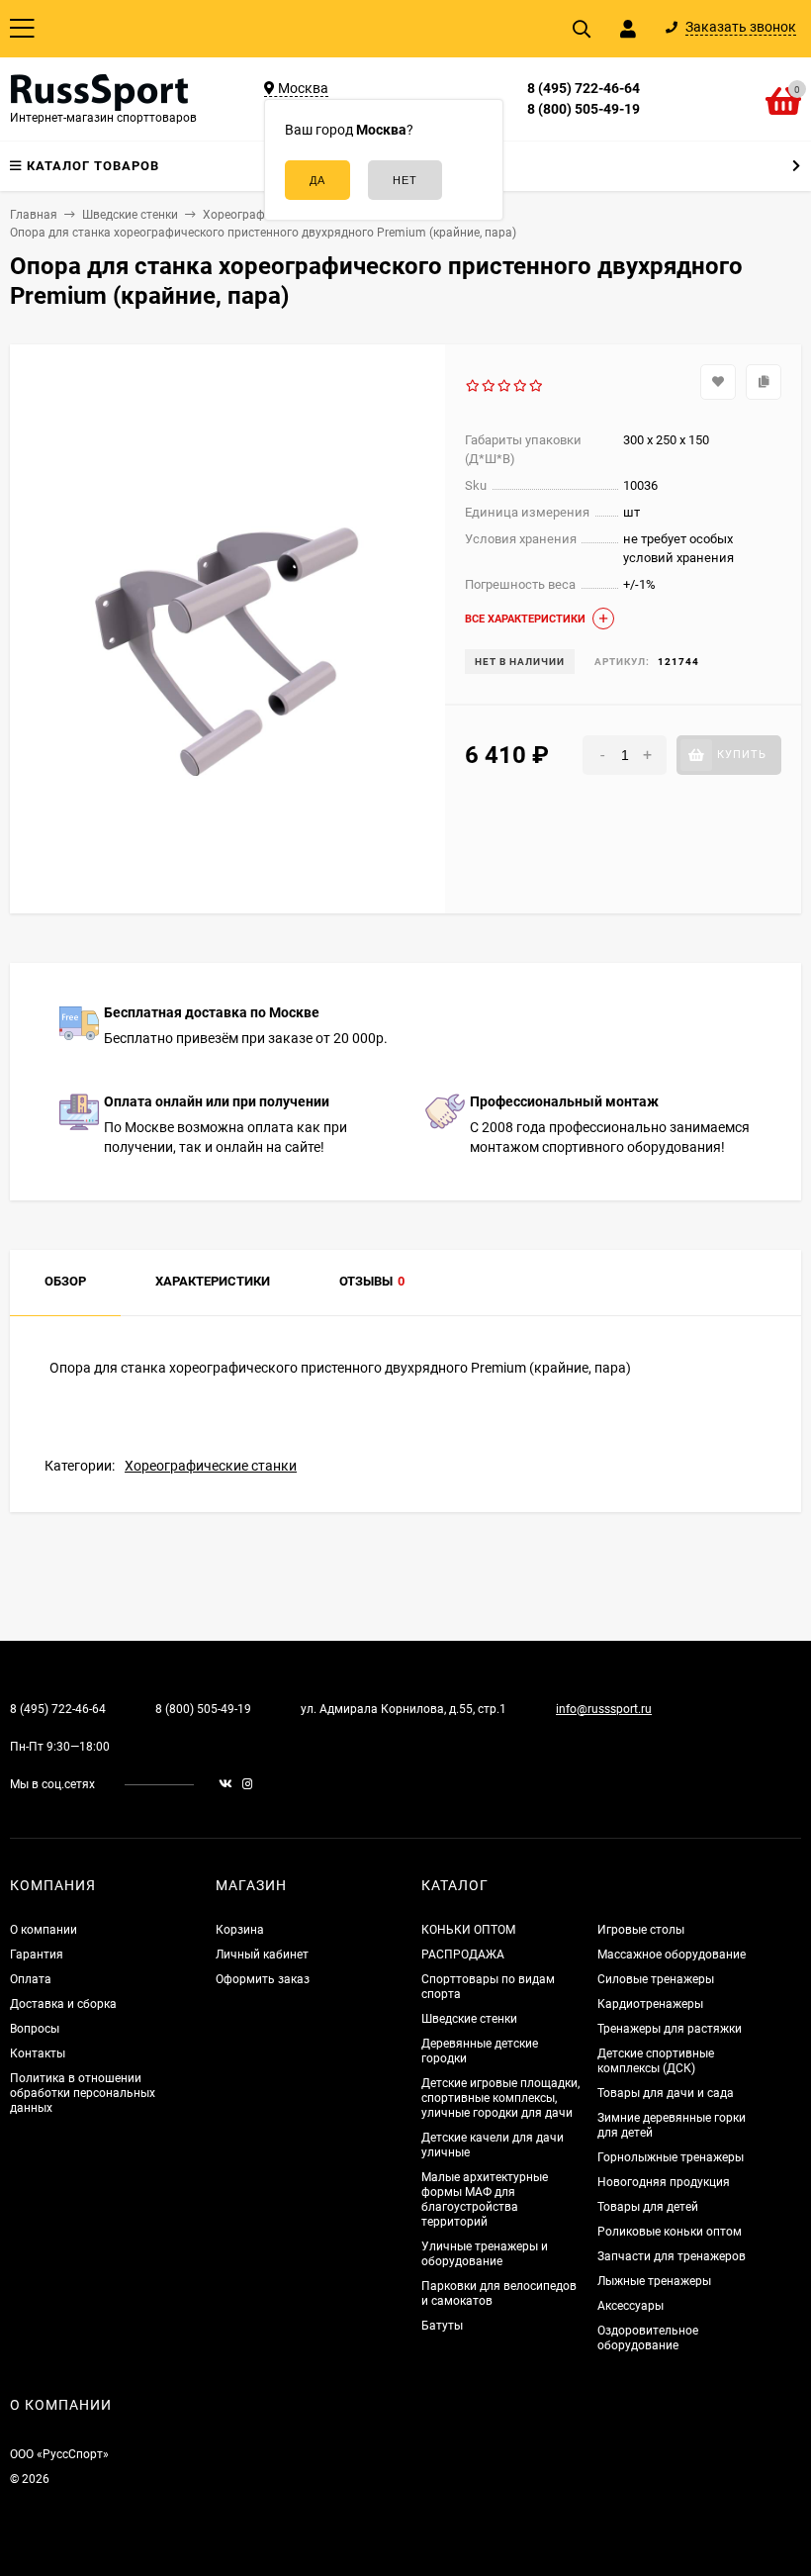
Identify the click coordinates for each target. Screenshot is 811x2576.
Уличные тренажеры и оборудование (485, 2254)
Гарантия (37, 1955)
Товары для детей (648, 2207)
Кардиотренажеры (650, 2004)
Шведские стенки (469, 2019)
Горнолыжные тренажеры (671, 2157)
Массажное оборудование (672, 1955)
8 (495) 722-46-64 (584, 88)
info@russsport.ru (604, 1709)
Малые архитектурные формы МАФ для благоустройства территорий (485, 2199)
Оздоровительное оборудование (648, 2338)
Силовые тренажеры (656, 1979)
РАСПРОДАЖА (463, 1955)
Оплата (31, 1979)
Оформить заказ (263, 1979)
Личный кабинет (262, 1955)
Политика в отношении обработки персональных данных (83, 2093)
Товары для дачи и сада (666, 2093)
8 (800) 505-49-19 (584, 109)
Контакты (38, 2053)
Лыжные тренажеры (654, 2281)
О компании (44, 1930)
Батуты (442, 2326)
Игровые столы (641, 1930)
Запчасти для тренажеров (672, 2256)
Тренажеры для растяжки (670, 2029)
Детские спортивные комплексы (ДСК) (656, 2061)
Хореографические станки (211, 1466)
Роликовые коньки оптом (670, 2232)
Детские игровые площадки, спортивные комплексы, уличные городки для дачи (500, 2098)
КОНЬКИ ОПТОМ (468, 1930)
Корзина (240, 1930)
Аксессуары (631, 2306)
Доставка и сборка (63, 2004)
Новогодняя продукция (664, 2182)
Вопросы (35, 2029)
